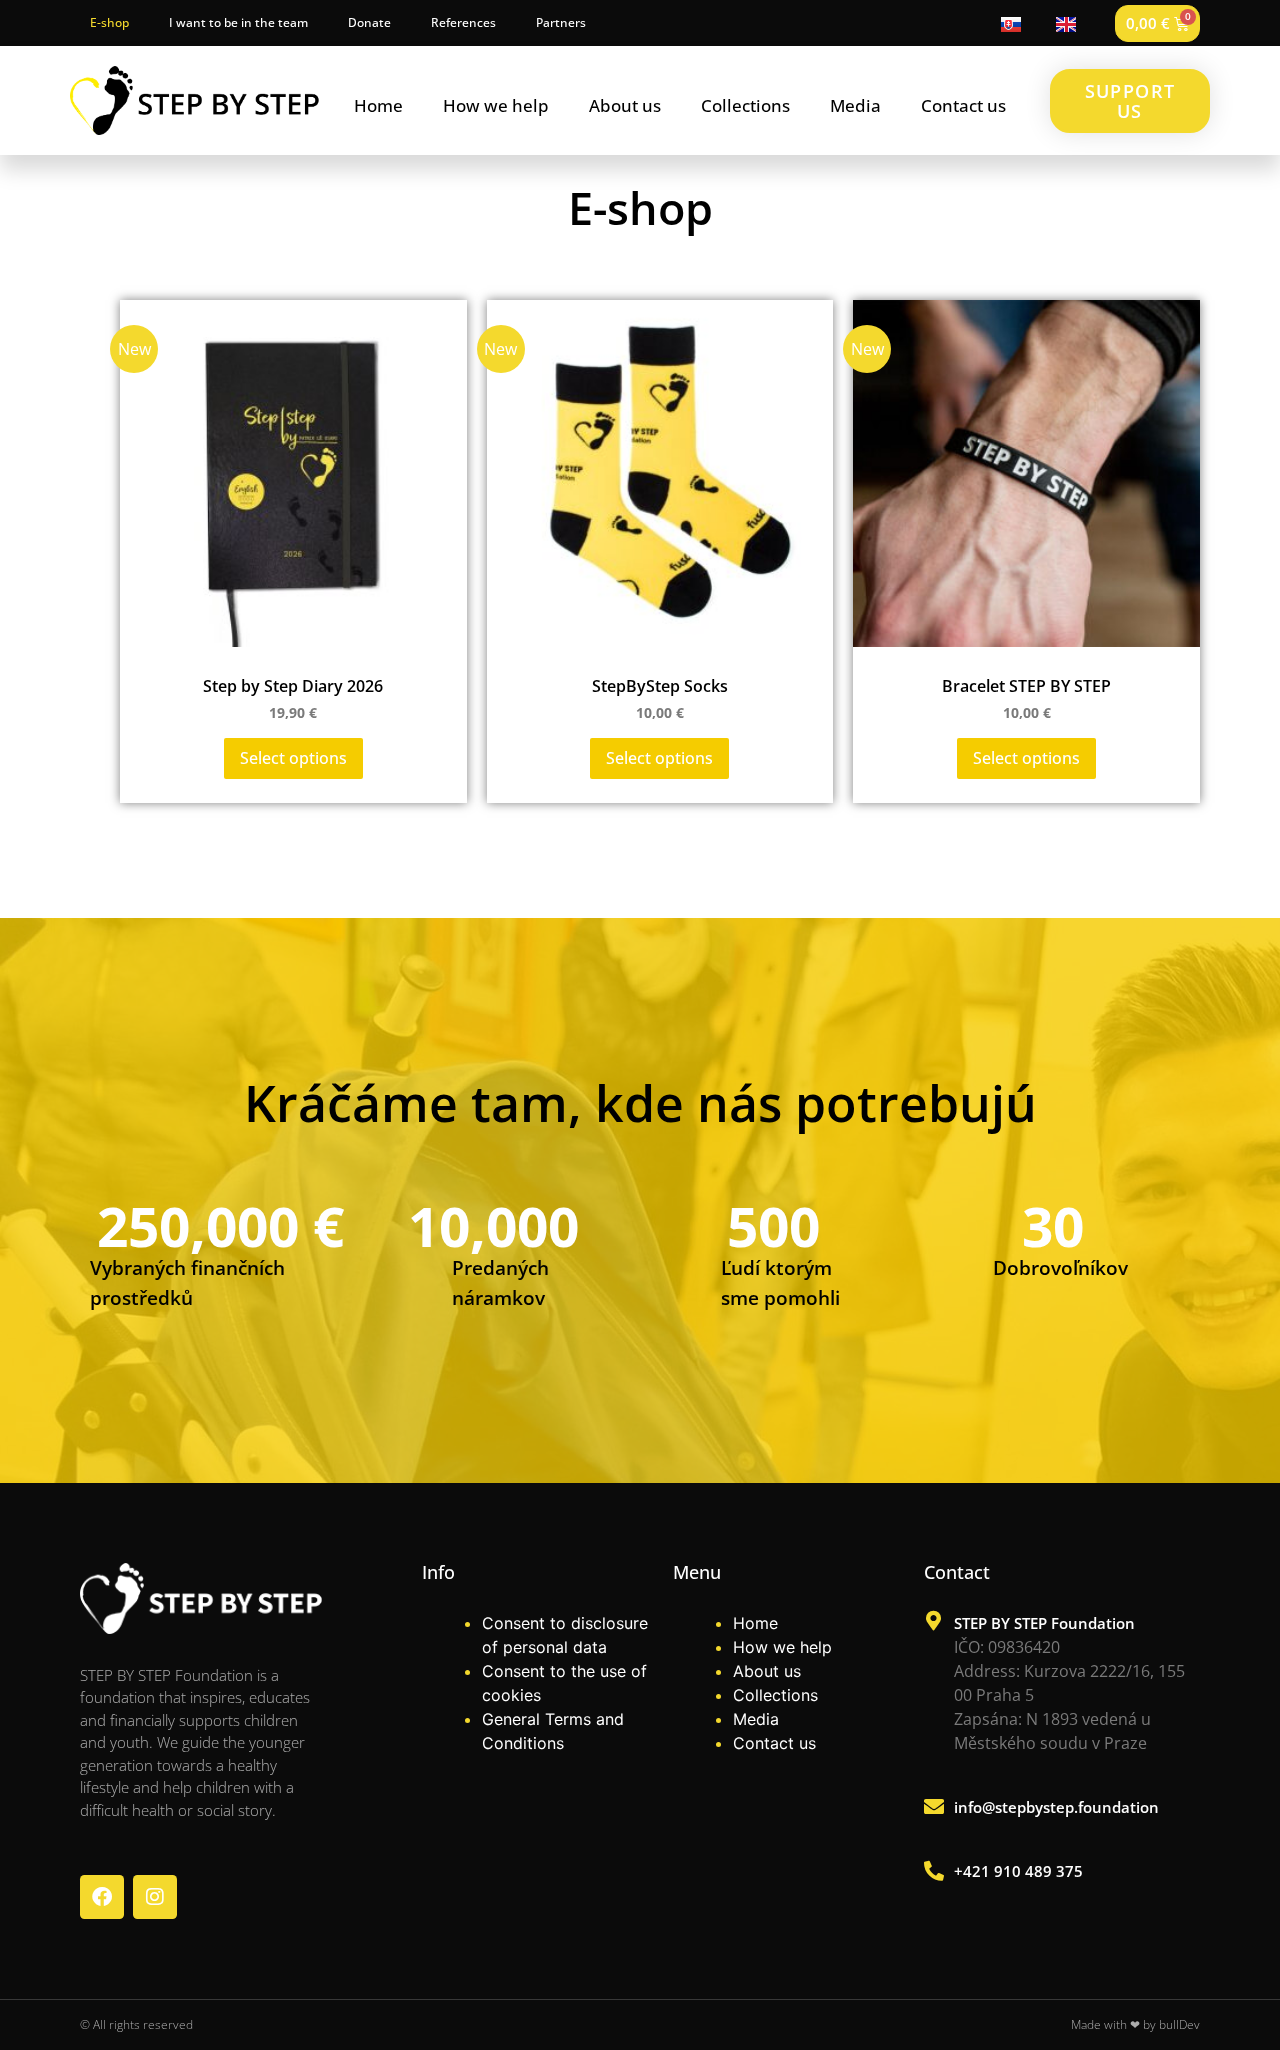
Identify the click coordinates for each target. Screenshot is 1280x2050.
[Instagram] (155, 1897)
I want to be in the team (238, 22)
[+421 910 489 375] (934, 1871)
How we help (496, 105)
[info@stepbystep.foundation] (934, 1807)
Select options (293, 758)
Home (378, 105)
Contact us (963, 105)
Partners (561, 22)
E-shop (109, 22)
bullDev (1179, 2024)
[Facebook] (102, 1897)
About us (625, 105)
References (463, 22)
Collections (745, 105)
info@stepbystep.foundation (1056, 1807)
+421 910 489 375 (1018, 1871)
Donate (369, 22)
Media (855, 105)
